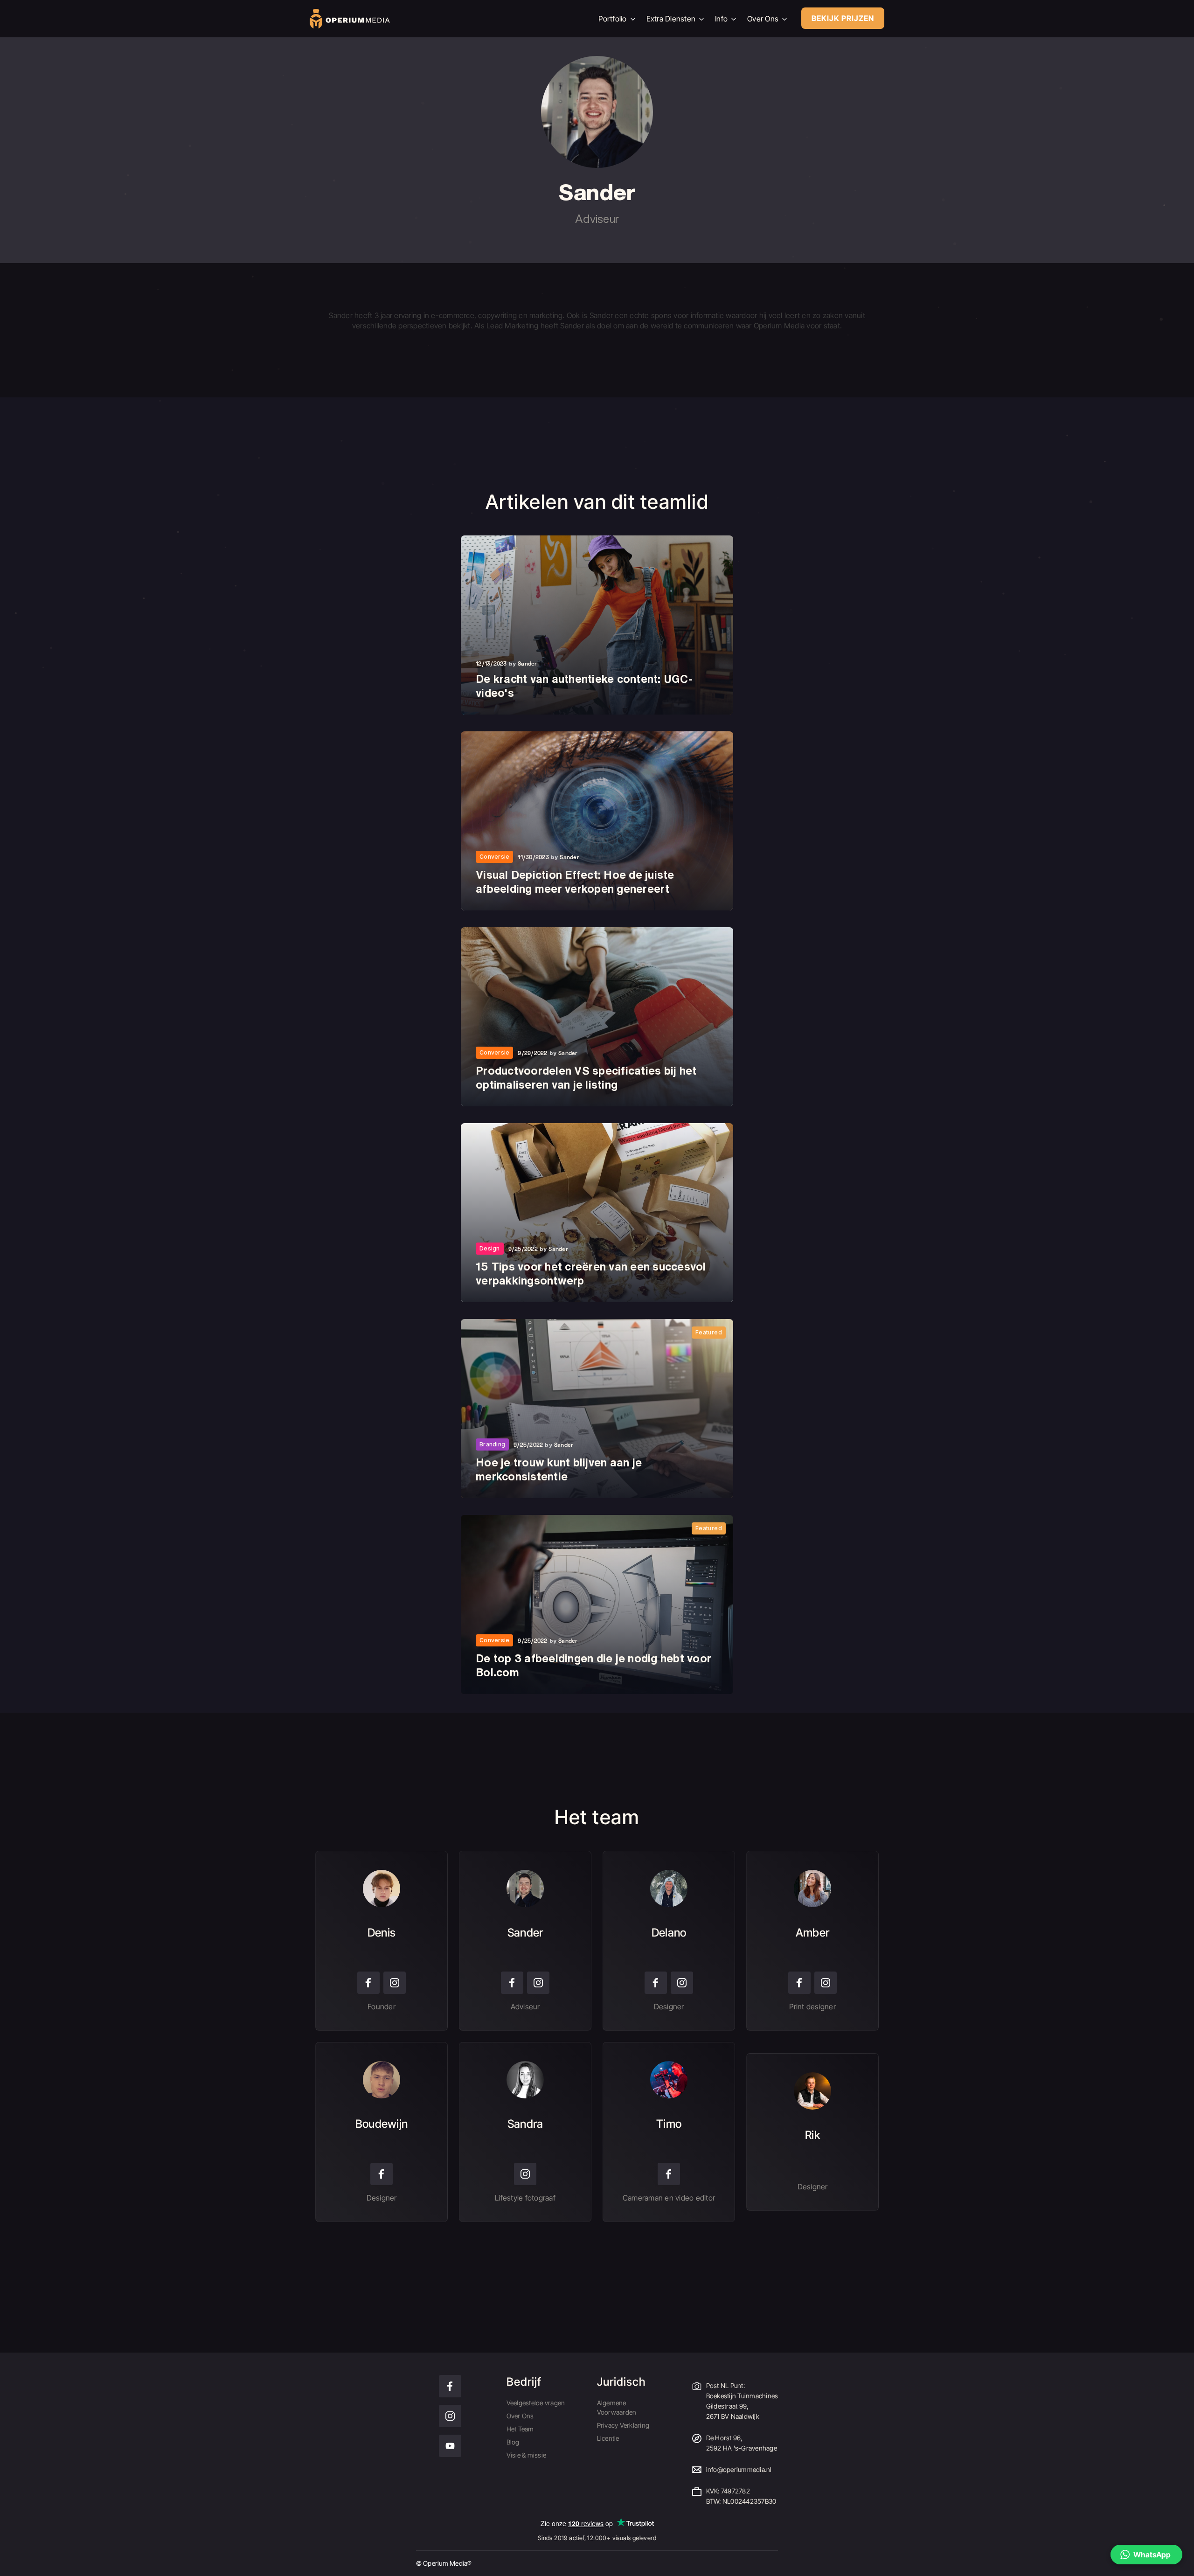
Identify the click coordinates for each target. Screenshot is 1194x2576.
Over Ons (520, 2416)
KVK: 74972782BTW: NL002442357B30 (741, 2496)
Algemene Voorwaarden (617, 2407)
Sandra (525, 2124)
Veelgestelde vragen (536, 2403)
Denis (382, 1933)
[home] (447, 19)
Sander (525, 1933)
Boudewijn (382, 2124)
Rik (812, 2135)
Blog (513, 2442)
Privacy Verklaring (623, 2425)
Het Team (520, 2429)
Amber (812, 1933)
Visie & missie (527, 2455)
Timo (669, 2124)
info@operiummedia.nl (739, 2469)
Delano (669, 1933)
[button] (1146, 2555)
